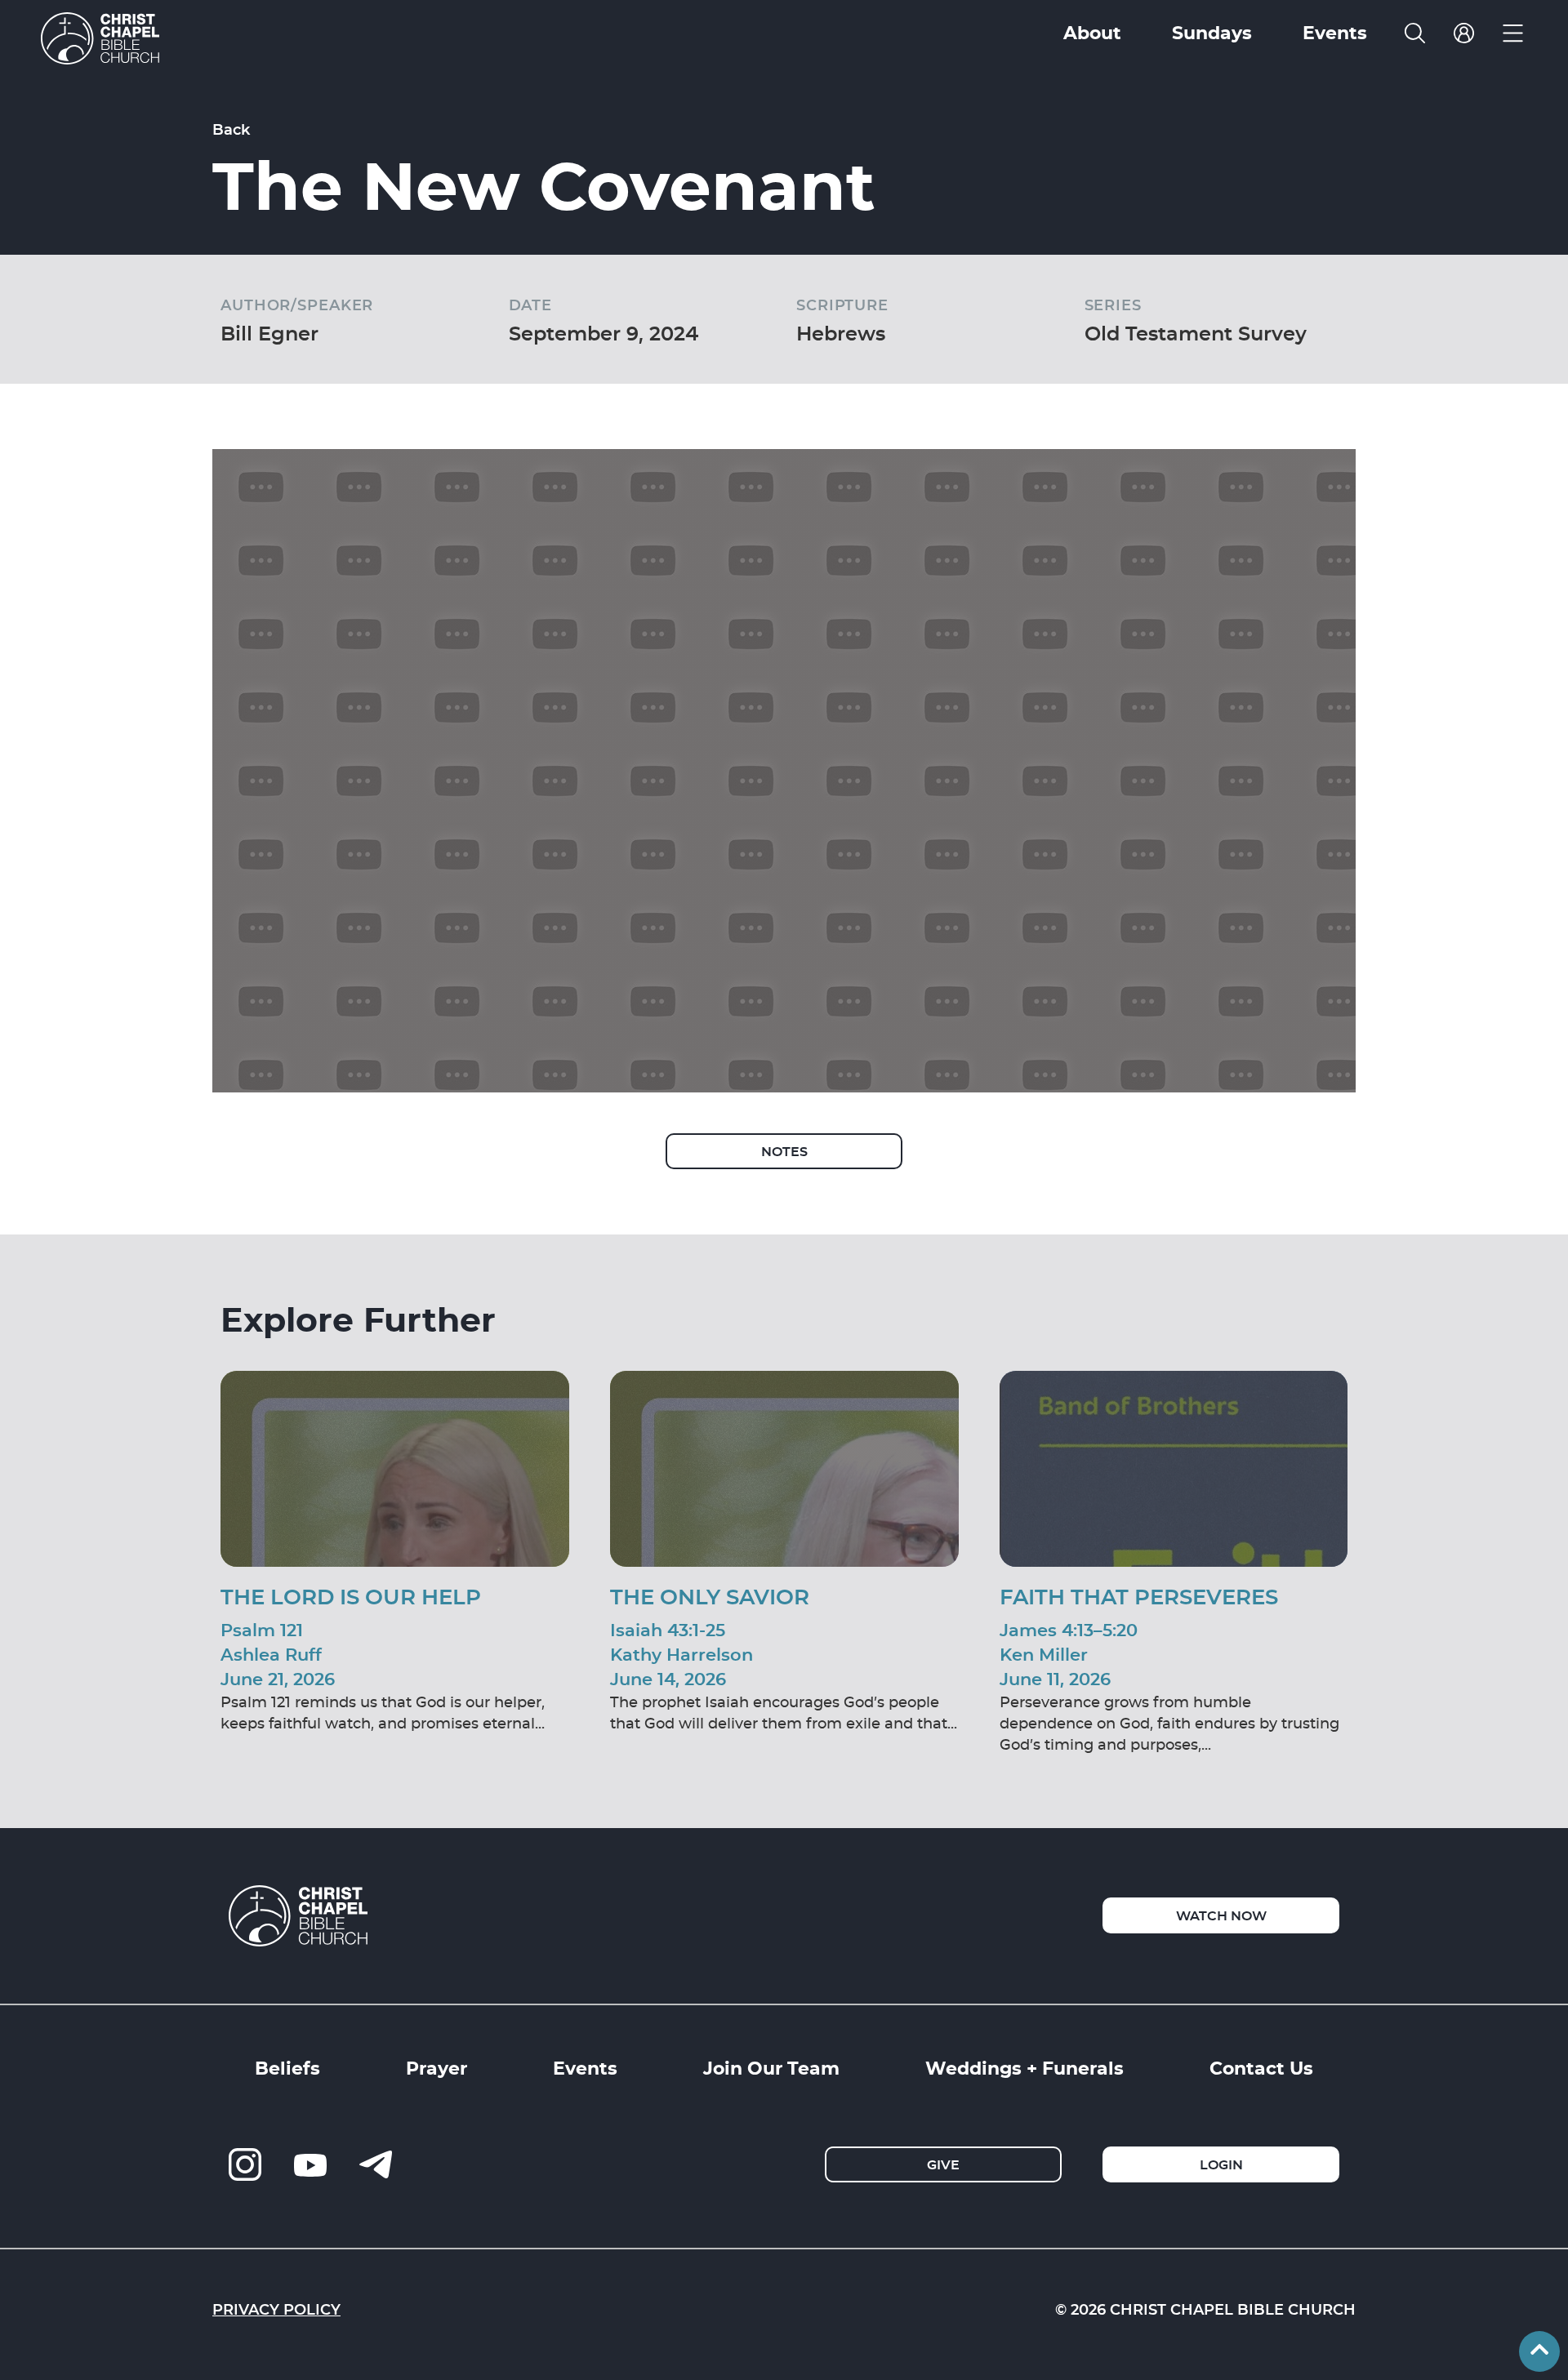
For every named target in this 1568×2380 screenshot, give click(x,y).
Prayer (437, 2067)
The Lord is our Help (351, 1596)
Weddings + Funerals (1025, 2067)
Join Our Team (771, 2067)
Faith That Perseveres (1139, 1596)
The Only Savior (710, 1596)
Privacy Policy (276, 2309)
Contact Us (1261, 2067)
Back (231, 129)
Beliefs (287, 2067)
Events (585, 2067)
